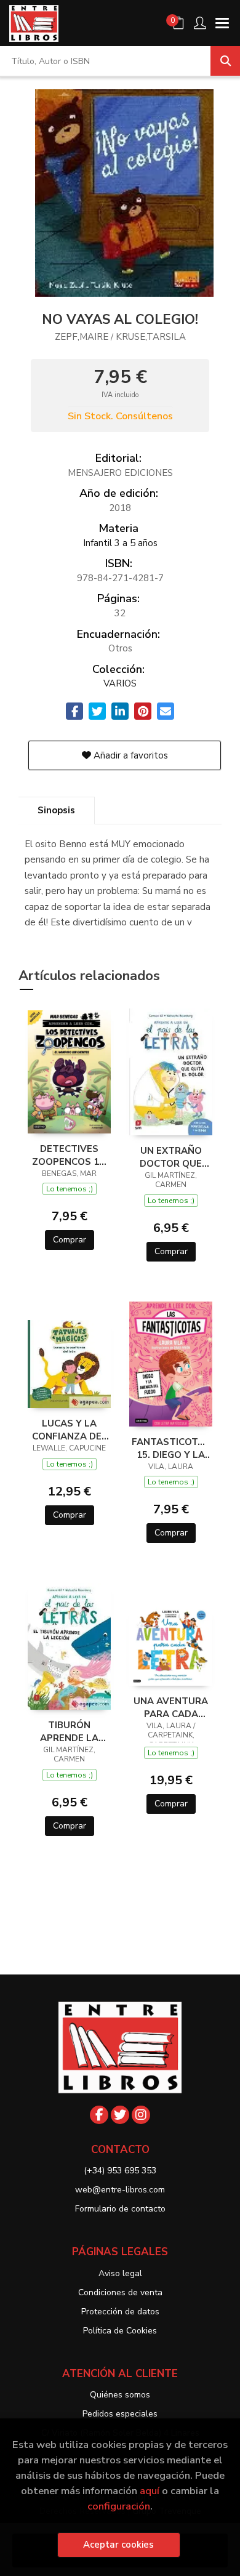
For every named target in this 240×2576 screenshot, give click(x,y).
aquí (150, 2491)
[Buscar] (225, 61)
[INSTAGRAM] (141, 2115)
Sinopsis (56, 810)
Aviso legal (120, 2273)
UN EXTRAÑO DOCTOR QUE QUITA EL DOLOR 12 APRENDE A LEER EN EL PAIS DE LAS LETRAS (171, 1157)
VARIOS (120, 683)
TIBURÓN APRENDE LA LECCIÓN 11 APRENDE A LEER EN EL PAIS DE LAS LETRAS (69, 1731)
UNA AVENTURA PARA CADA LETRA (171, 1707)
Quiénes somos (120, 2395)
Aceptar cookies (118, 2545)
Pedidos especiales (120, 2414)
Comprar (70, 1240)
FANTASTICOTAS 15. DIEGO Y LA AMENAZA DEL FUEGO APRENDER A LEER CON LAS (171, 1448)
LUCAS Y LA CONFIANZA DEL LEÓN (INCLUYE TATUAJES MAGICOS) (70, 1430)
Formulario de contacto (120, 2209)
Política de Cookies (120, 2331)
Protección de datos (120, 2312)
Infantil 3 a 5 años (120, 543)
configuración (119, 2506)
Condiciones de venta (120, 2292)
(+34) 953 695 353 (120, 2171)
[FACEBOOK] (99, 2115)
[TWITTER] (120, 2115)
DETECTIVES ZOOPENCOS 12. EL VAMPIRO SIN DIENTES (70, 1155)
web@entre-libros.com (120, 2190)
